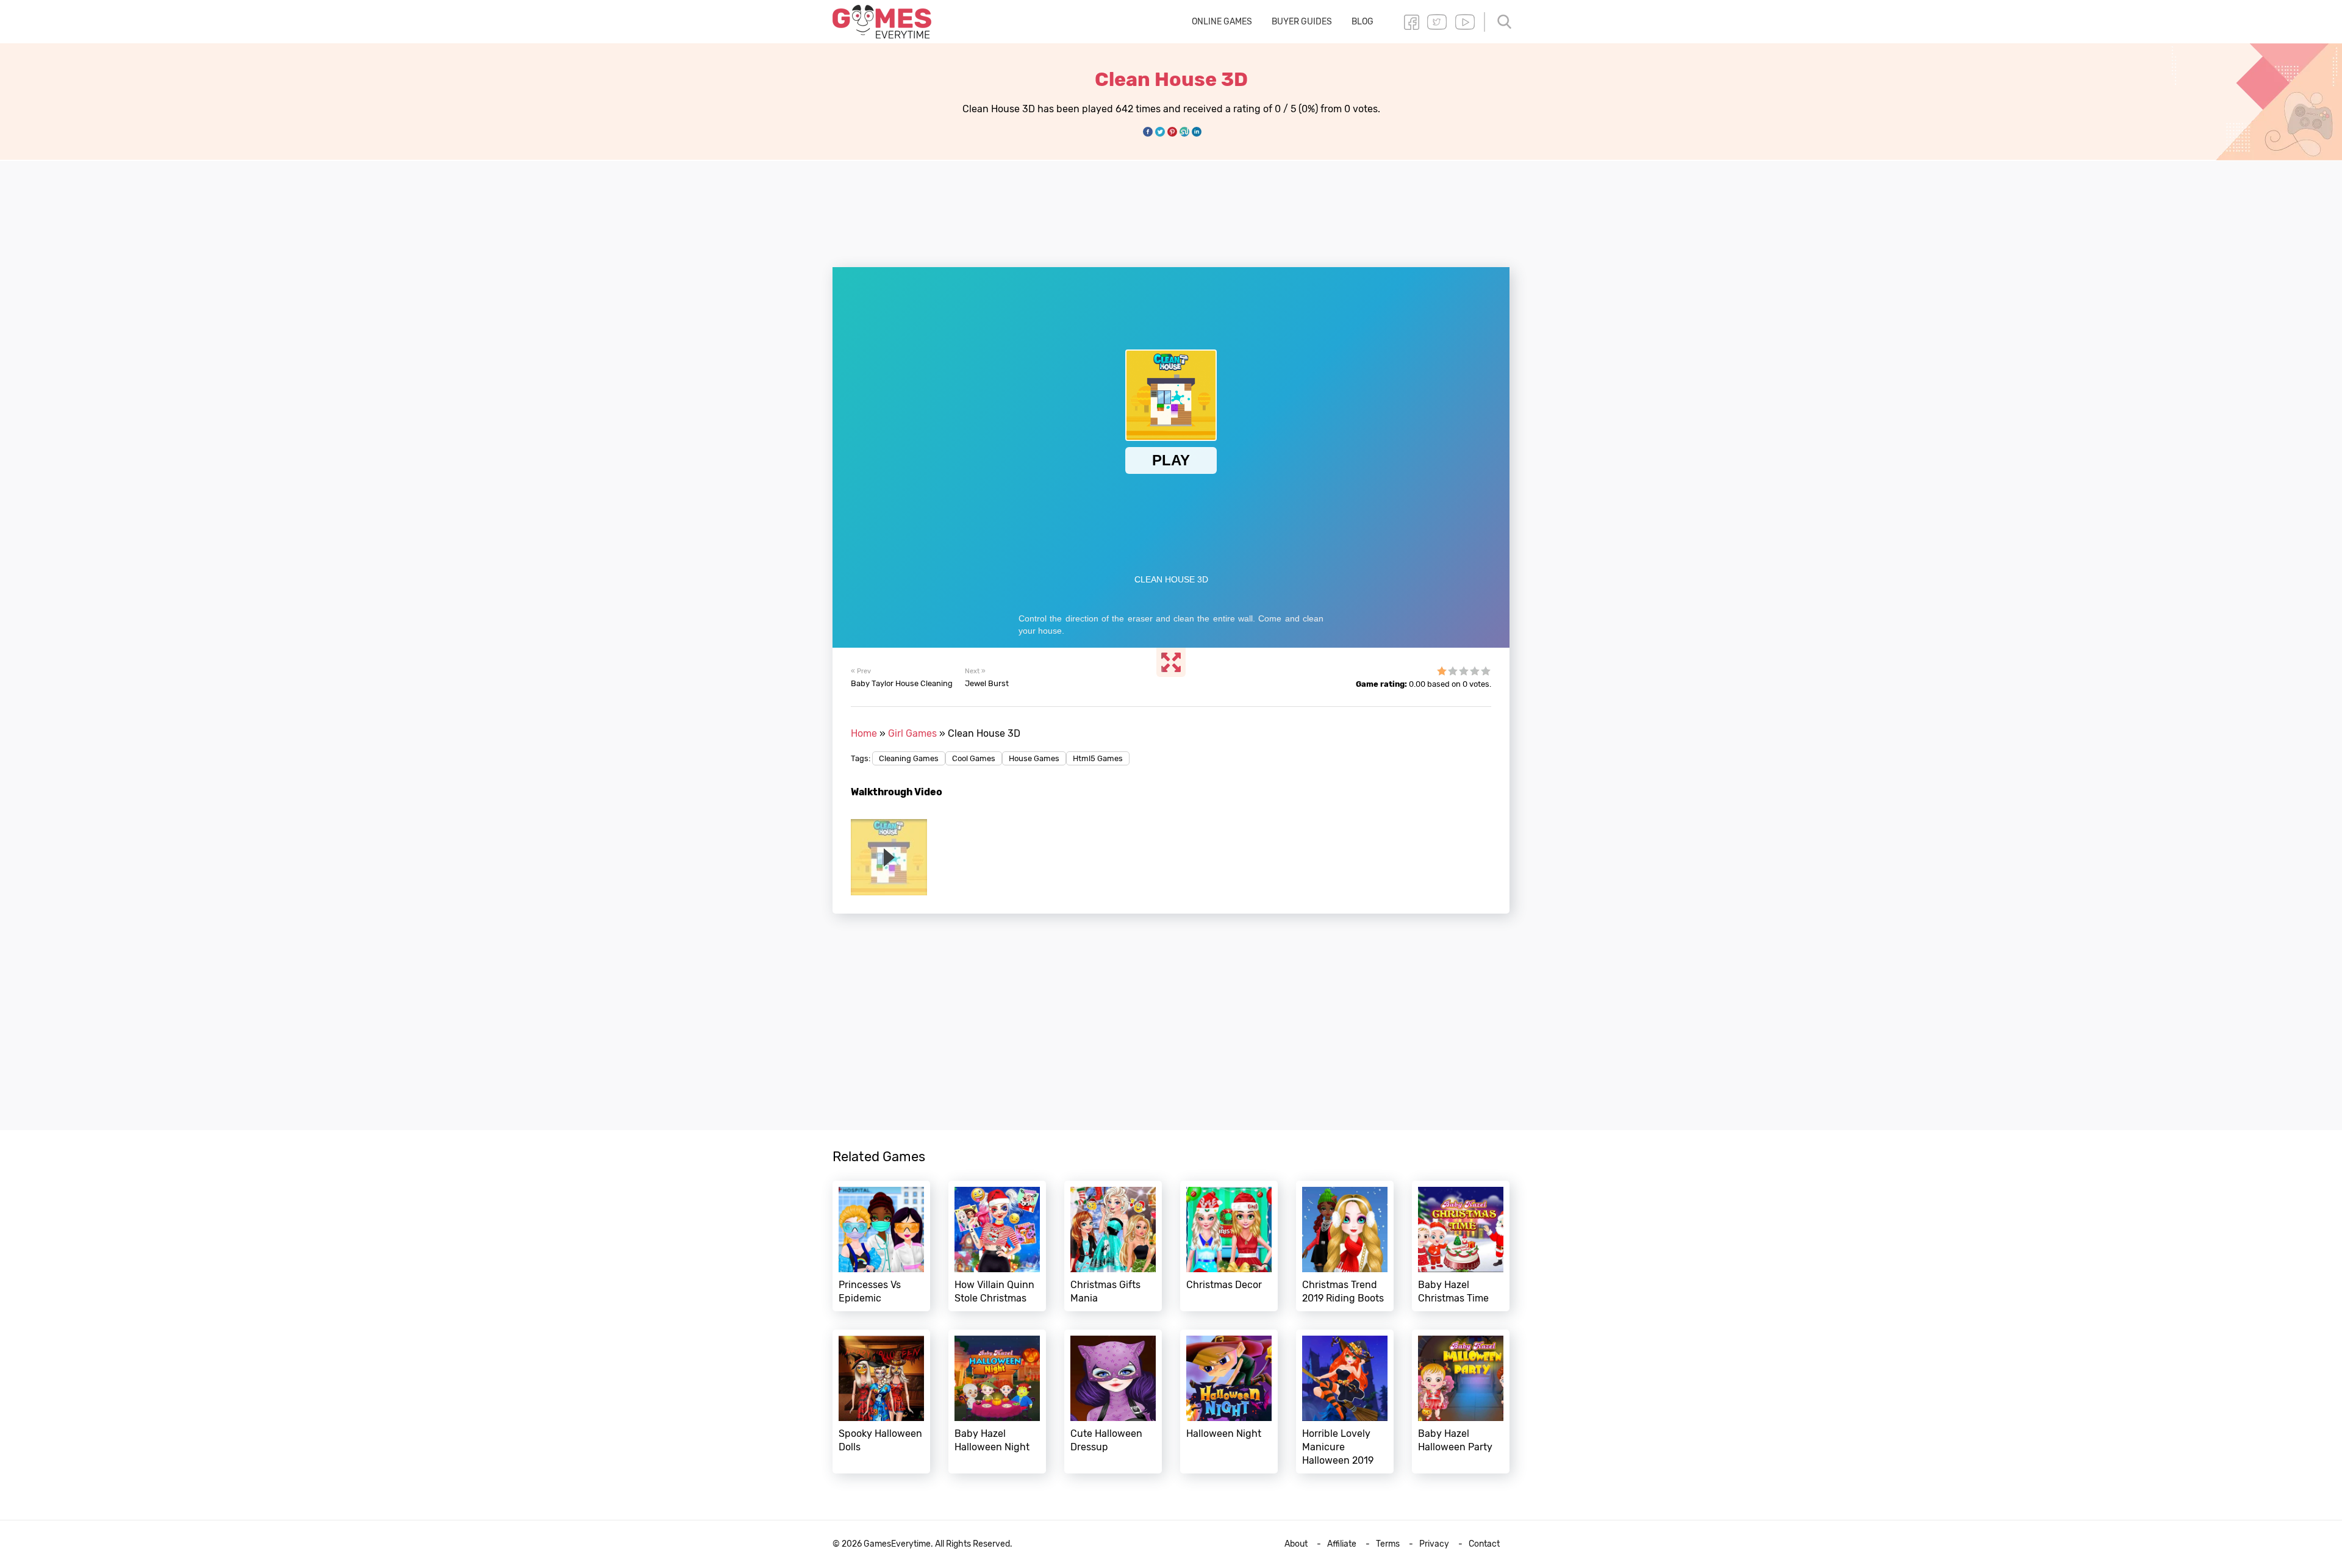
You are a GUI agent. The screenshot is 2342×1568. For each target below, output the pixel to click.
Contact (1484, 1544)
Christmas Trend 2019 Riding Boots (1345, 1246)
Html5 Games (1098, 758)
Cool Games (974, 758)
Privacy (1434, 1544)
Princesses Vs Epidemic (881, 1246)
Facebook (1411, 22)
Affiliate (1342, 1544)
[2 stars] (1453, 671)
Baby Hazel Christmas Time (1461, 1246)
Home (864, 733)
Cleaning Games (909, 758)
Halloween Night (1229, 1402)
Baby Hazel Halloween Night (997, 1402)
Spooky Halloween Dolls (881, 1402)
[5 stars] (1486, 671)
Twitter (1437, 22)
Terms (1388, 1544)
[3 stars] (1464, 671)
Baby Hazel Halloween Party (1461, 1402)
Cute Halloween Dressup (1113, 1402)
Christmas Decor (1229, 1246)
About (1296, 1544)
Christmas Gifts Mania (1113, 1246)
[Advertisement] (1171, 207)
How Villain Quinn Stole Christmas (997, 1246)
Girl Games (912, 733)
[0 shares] (1148, 132)
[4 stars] (1475, 671)
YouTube (1465, 22)
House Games (1034, 758)
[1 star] (1442, 671)
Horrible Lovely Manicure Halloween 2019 (1345, 1402)
